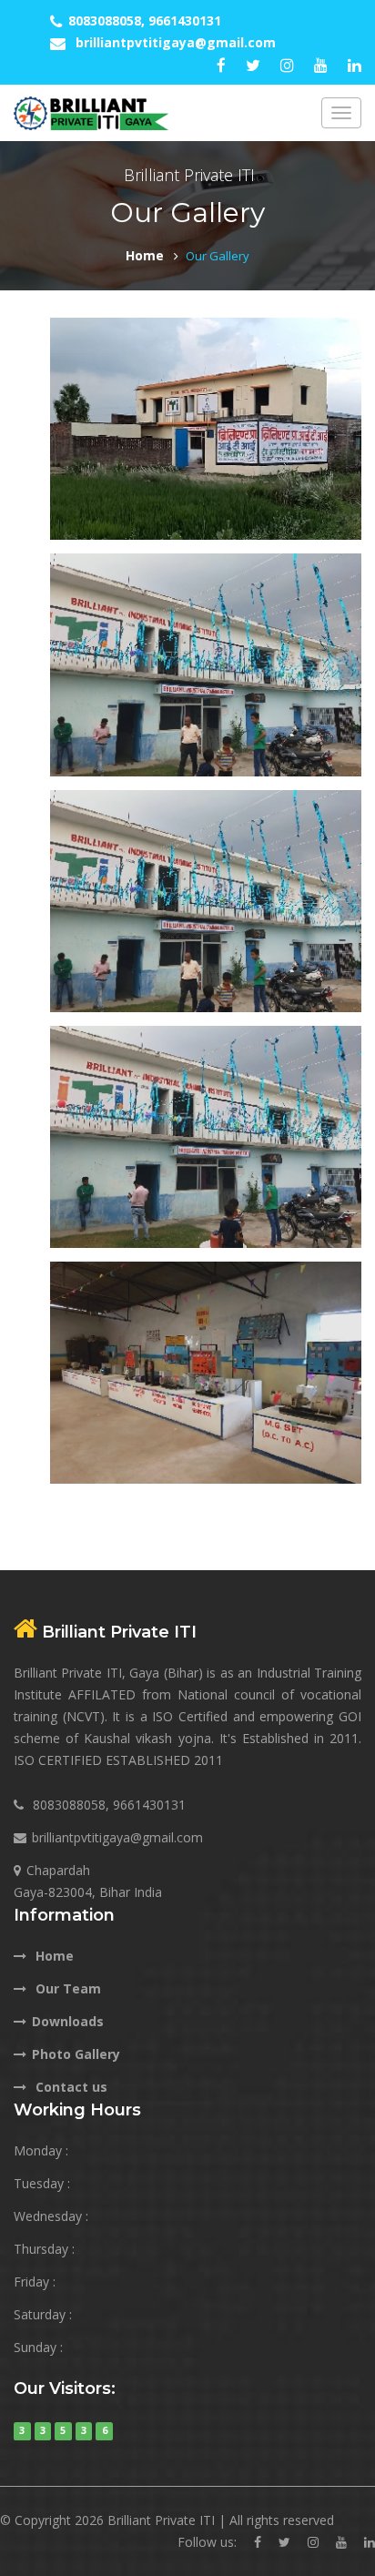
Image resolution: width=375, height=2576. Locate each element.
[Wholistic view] (206, 427)
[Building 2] (206, 899)
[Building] (206, 1371)
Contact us (70, 2087)
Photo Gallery (76, 2054)
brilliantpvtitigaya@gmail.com (176, 42)
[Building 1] (206, 663)
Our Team (66, 1988)
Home (145, 255)
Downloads (68, 2021)
